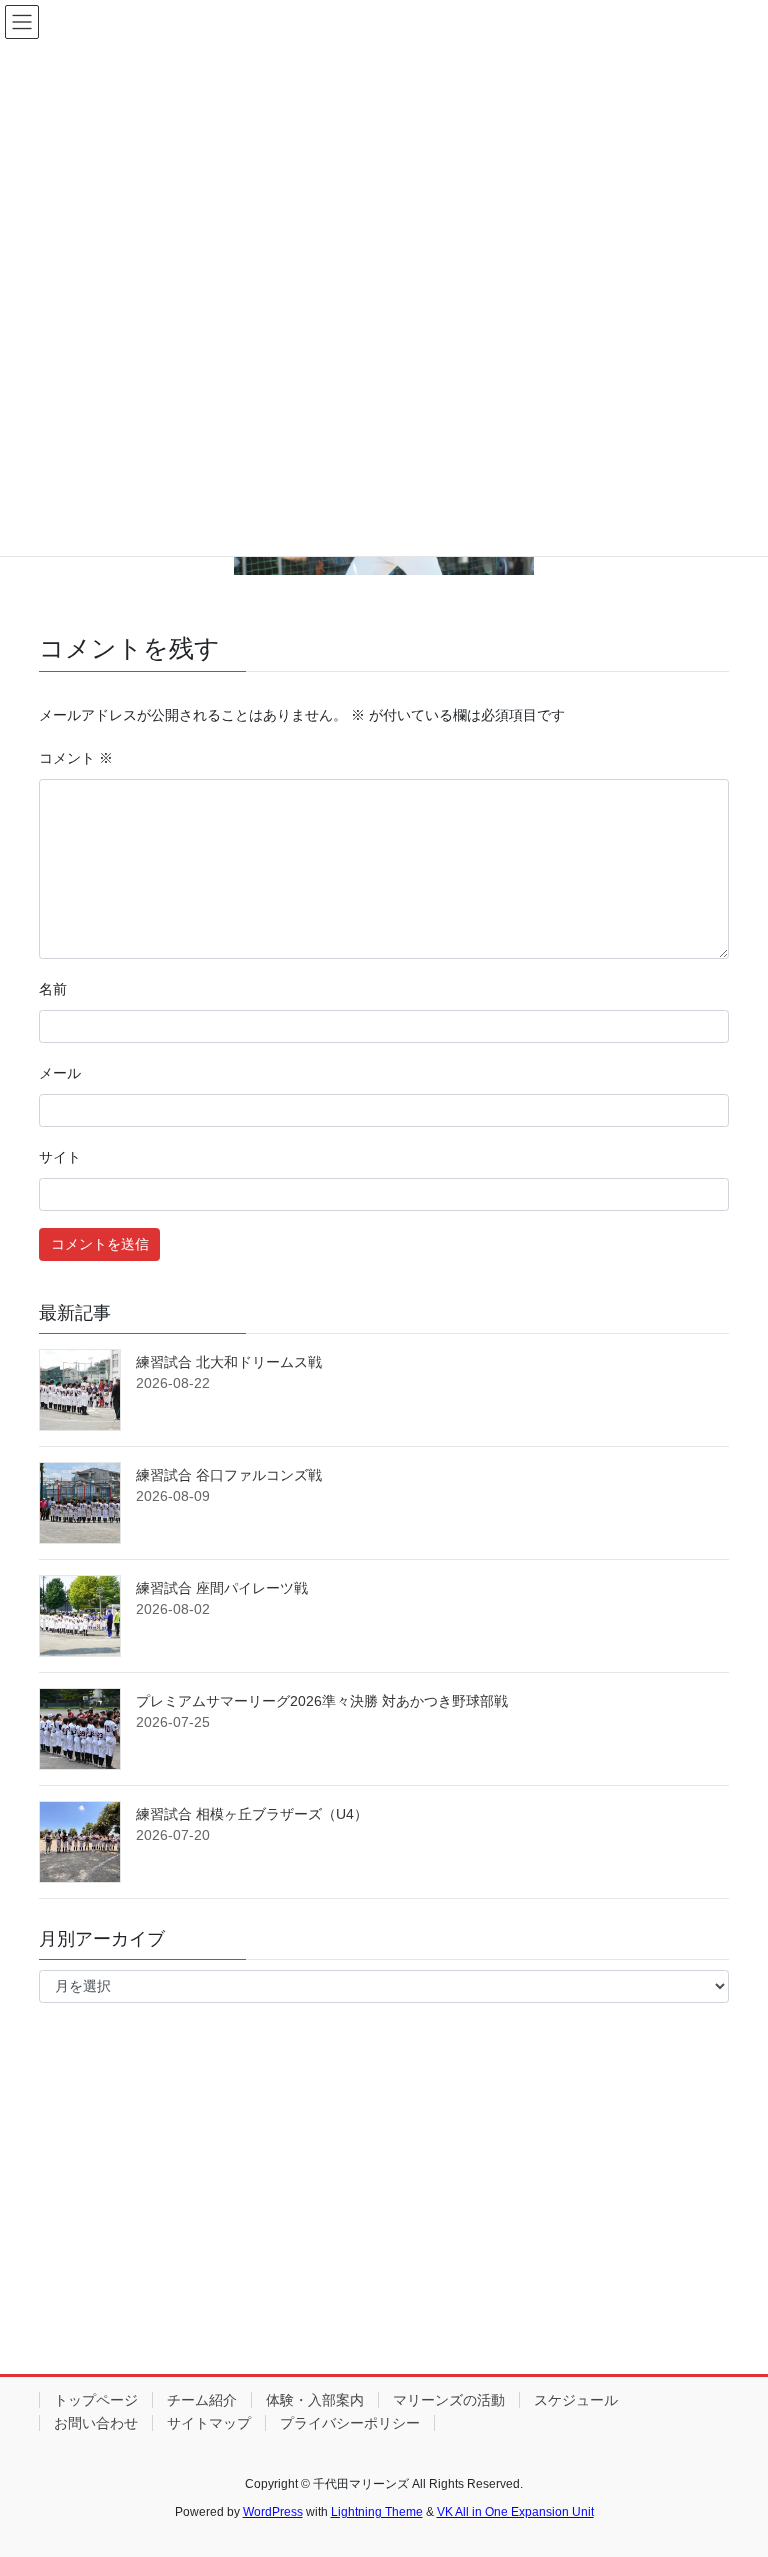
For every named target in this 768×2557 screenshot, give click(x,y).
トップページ (96, 2400)
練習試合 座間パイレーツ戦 (222, 1588)
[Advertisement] (384, 2206)
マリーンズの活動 (449, 2400)
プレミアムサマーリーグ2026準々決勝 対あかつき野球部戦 (322, 1701)
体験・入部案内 (315, 2400)
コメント (76, 758)
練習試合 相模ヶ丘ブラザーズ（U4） (252, 1814)
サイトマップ (209, 2423)
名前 (53, 989)
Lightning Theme (377, 2512)
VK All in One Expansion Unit (515, 2512)
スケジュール (576, 2400)
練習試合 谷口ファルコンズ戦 (229, 1475)
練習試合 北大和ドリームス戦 (229, 1362)
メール (60, 1073)
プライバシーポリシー (350, 2423)
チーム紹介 (202, 2400)
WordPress (273, 2512)
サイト (60, 1157)
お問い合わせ (96, 2423)
